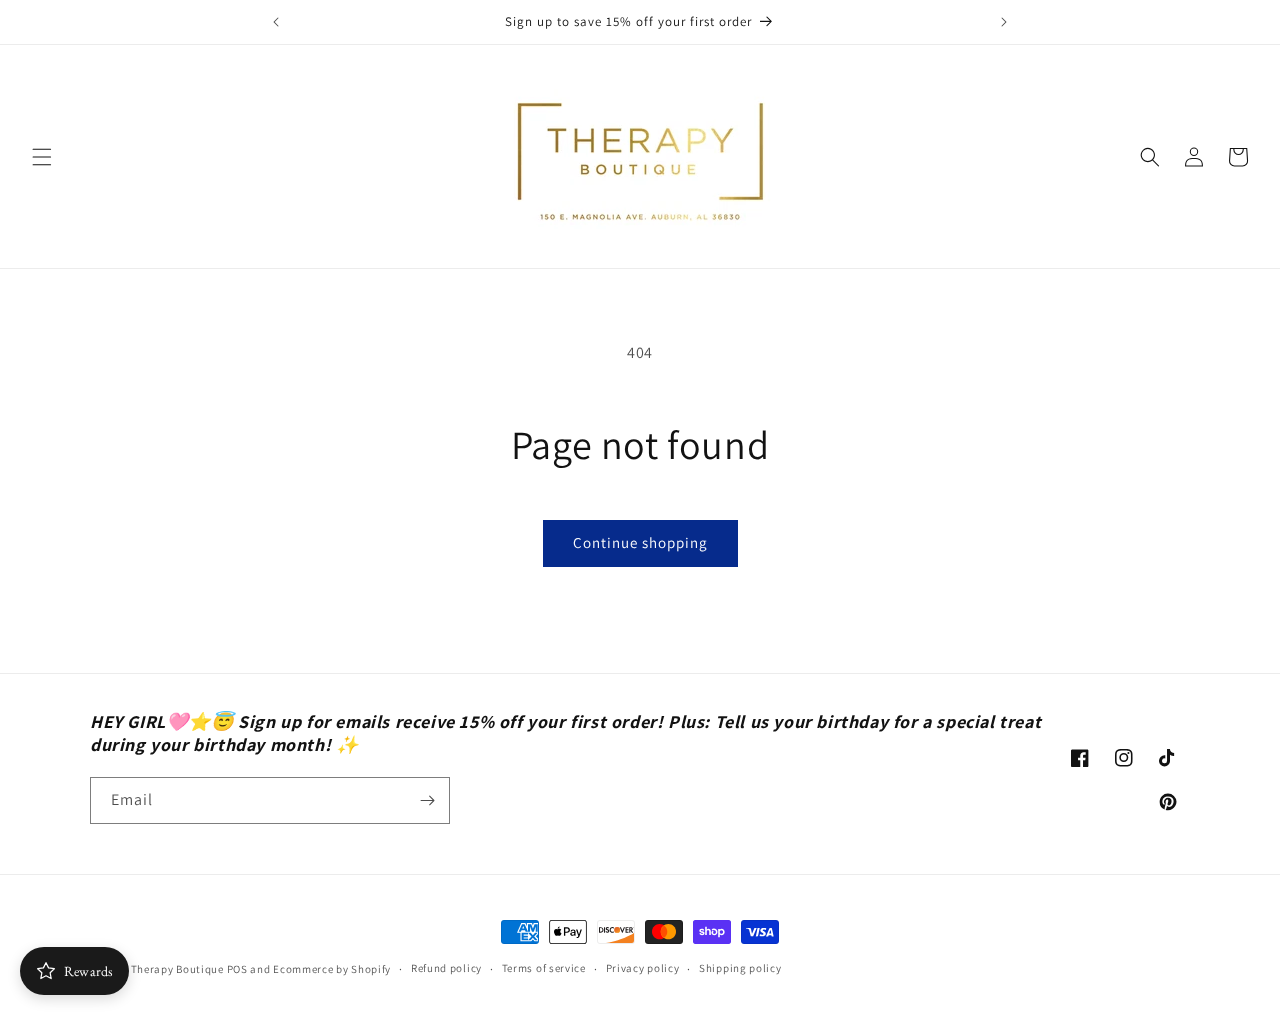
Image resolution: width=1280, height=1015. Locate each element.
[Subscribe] (427, 800)
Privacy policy (643, 968)
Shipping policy (740, 968)
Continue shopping (640, 542)
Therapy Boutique (177, 969)
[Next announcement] (1004, 22)
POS (237, 969)
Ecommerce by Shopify (332, 969)
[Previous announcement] (276, 22)
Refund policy (446, 968)
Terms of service (544, 968)
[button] (42, 157)
